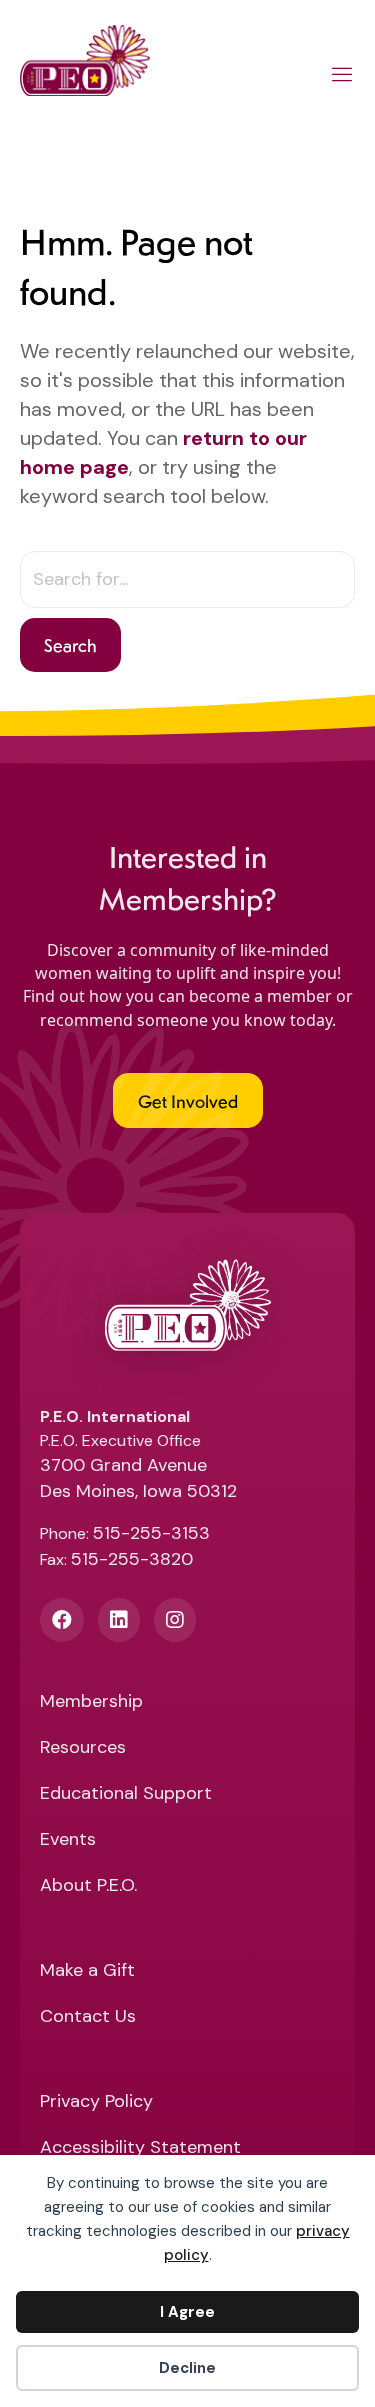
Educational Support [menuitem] (126, 1794)
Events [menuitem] (68, 1840)
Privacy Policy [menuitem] (96, 2102)
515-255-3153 (151, 1533)
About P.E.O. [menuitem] (88, 1886)
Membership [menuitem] (91, 1702)
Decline (187, 2368)
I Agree (187, 2312)
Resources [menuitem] (83, 1748)
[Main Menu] (342, 78)
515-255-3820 (132, 1559)
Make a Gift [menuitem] (87, 1971)
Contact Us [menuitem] (88, 2017)
